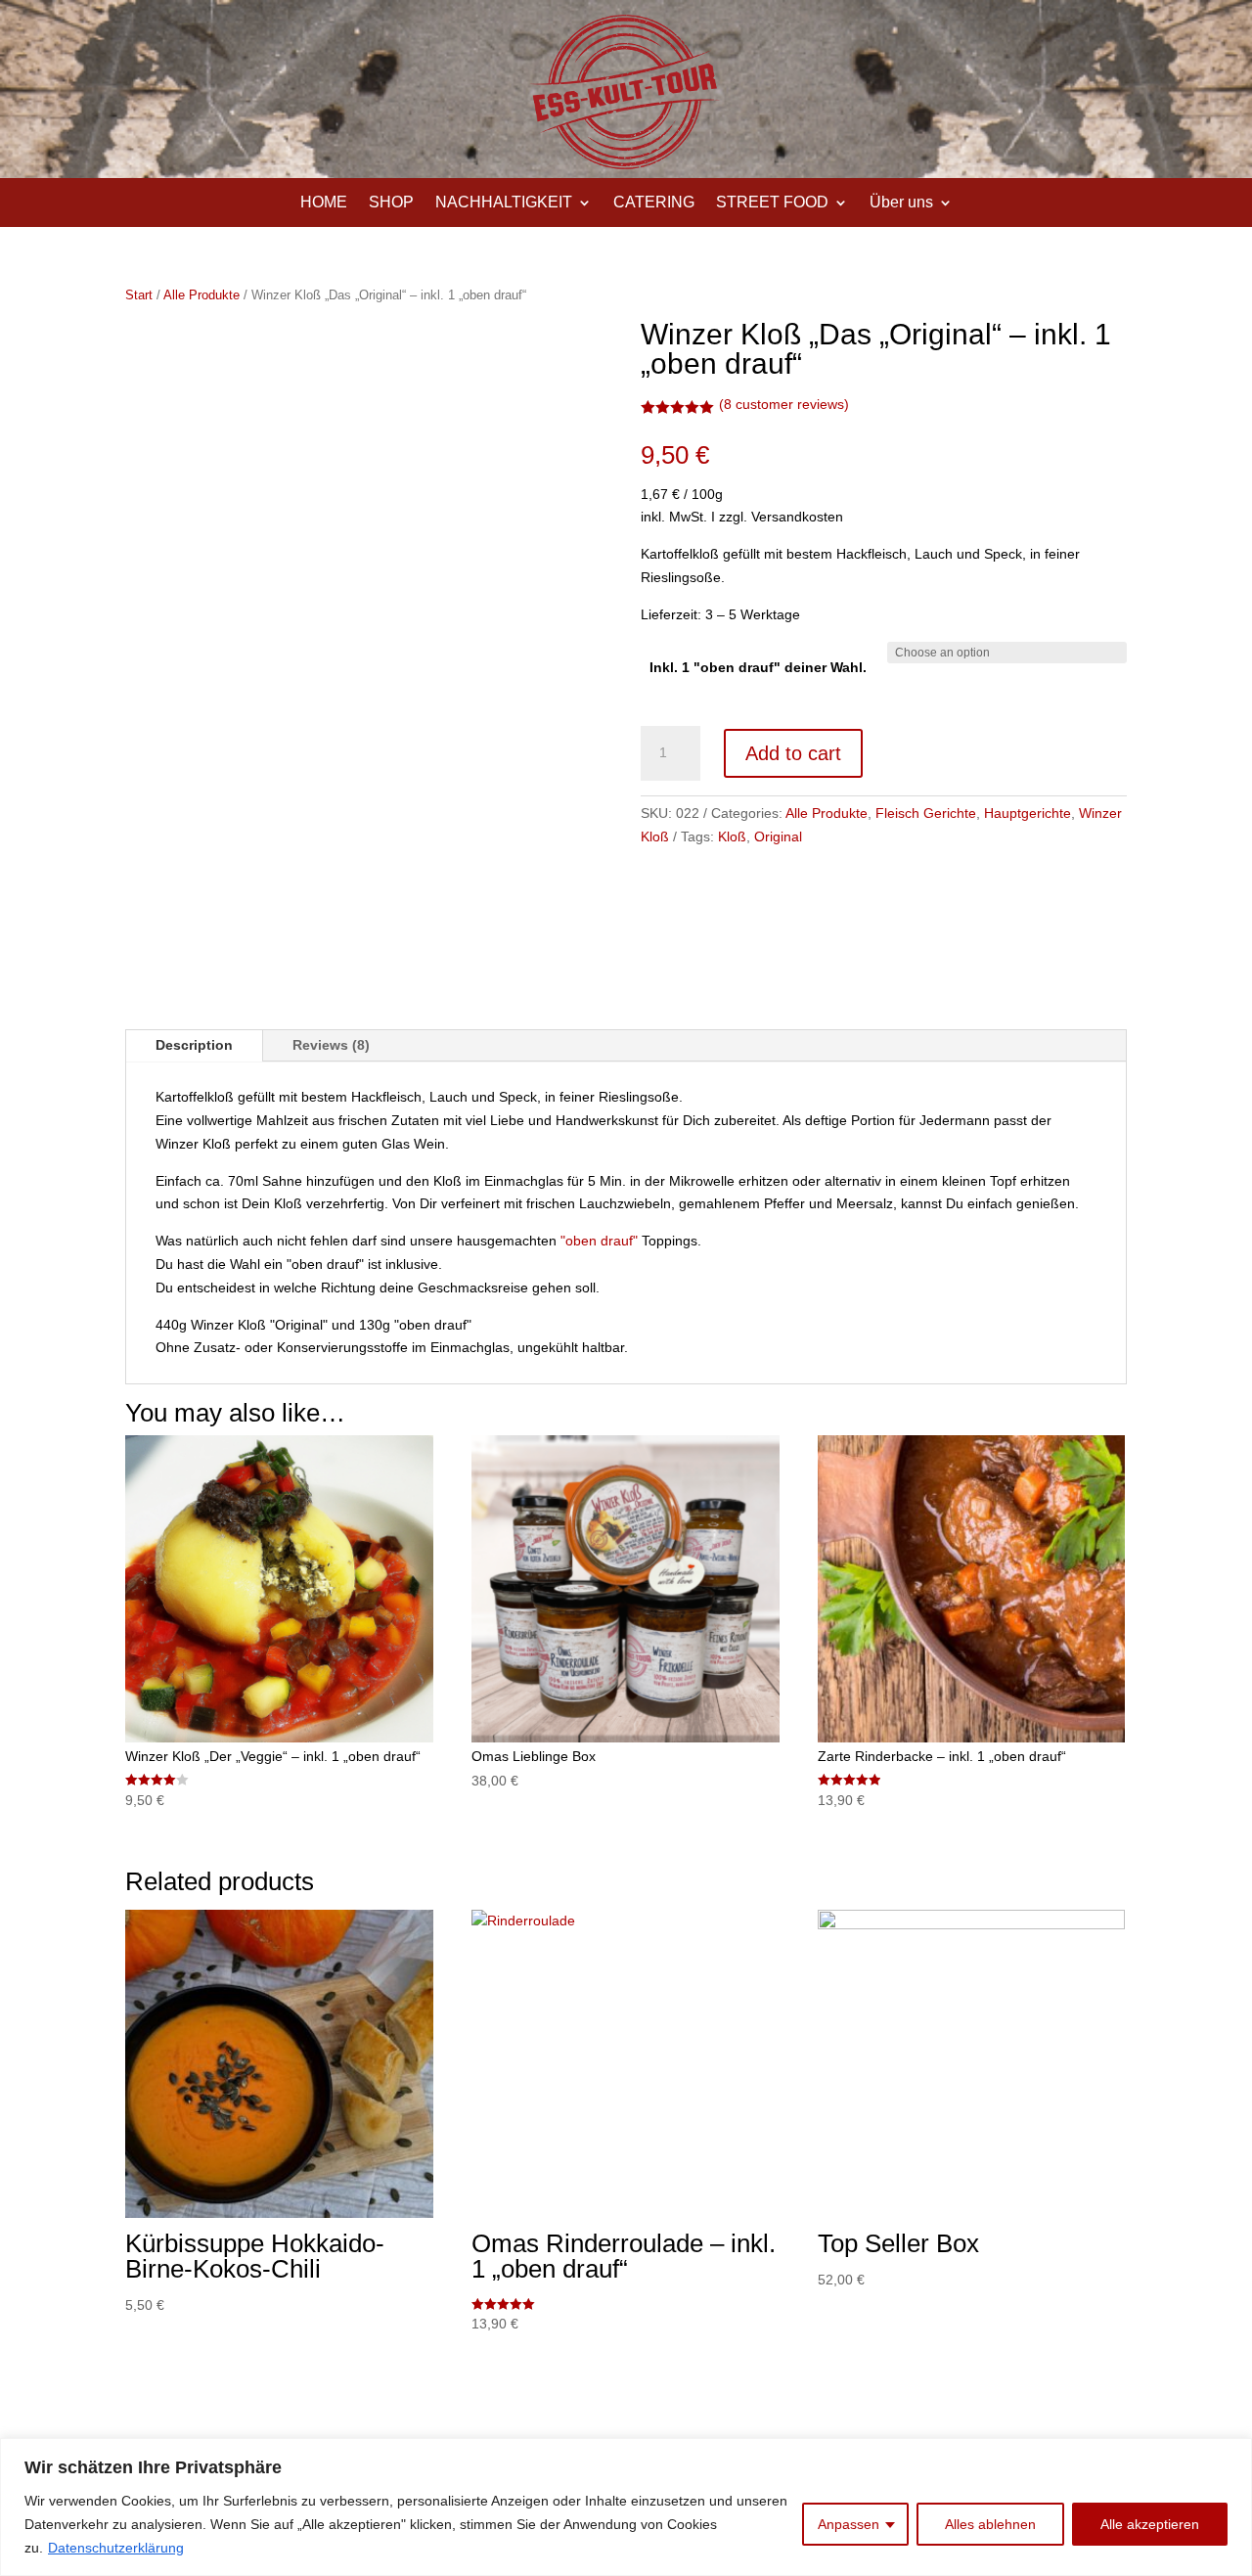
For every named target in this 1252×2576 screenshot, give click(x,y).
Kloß (732, 836)
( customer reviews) (784, 404)
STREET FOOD (772, 203)
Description (194, 1045)
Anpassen (849, 2524)
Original (778, 836)
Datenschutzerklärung (116, 2548)
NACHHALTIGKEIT (504, 203)
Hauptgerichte (1028, 813)
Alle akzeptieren (1150, 2524)
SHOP (391, 203)
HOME (324, 203)
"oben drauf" (599, 1241)
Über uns (901, 203)
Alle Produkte (201, 295)
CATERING (654, 203)
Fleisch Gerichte (926, 813)
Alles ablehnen (990, 2524)
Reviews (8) (331, 1045)
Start (139, 295)
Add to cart (793, 753)
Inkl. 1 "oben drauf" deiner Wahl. (758, 667)
